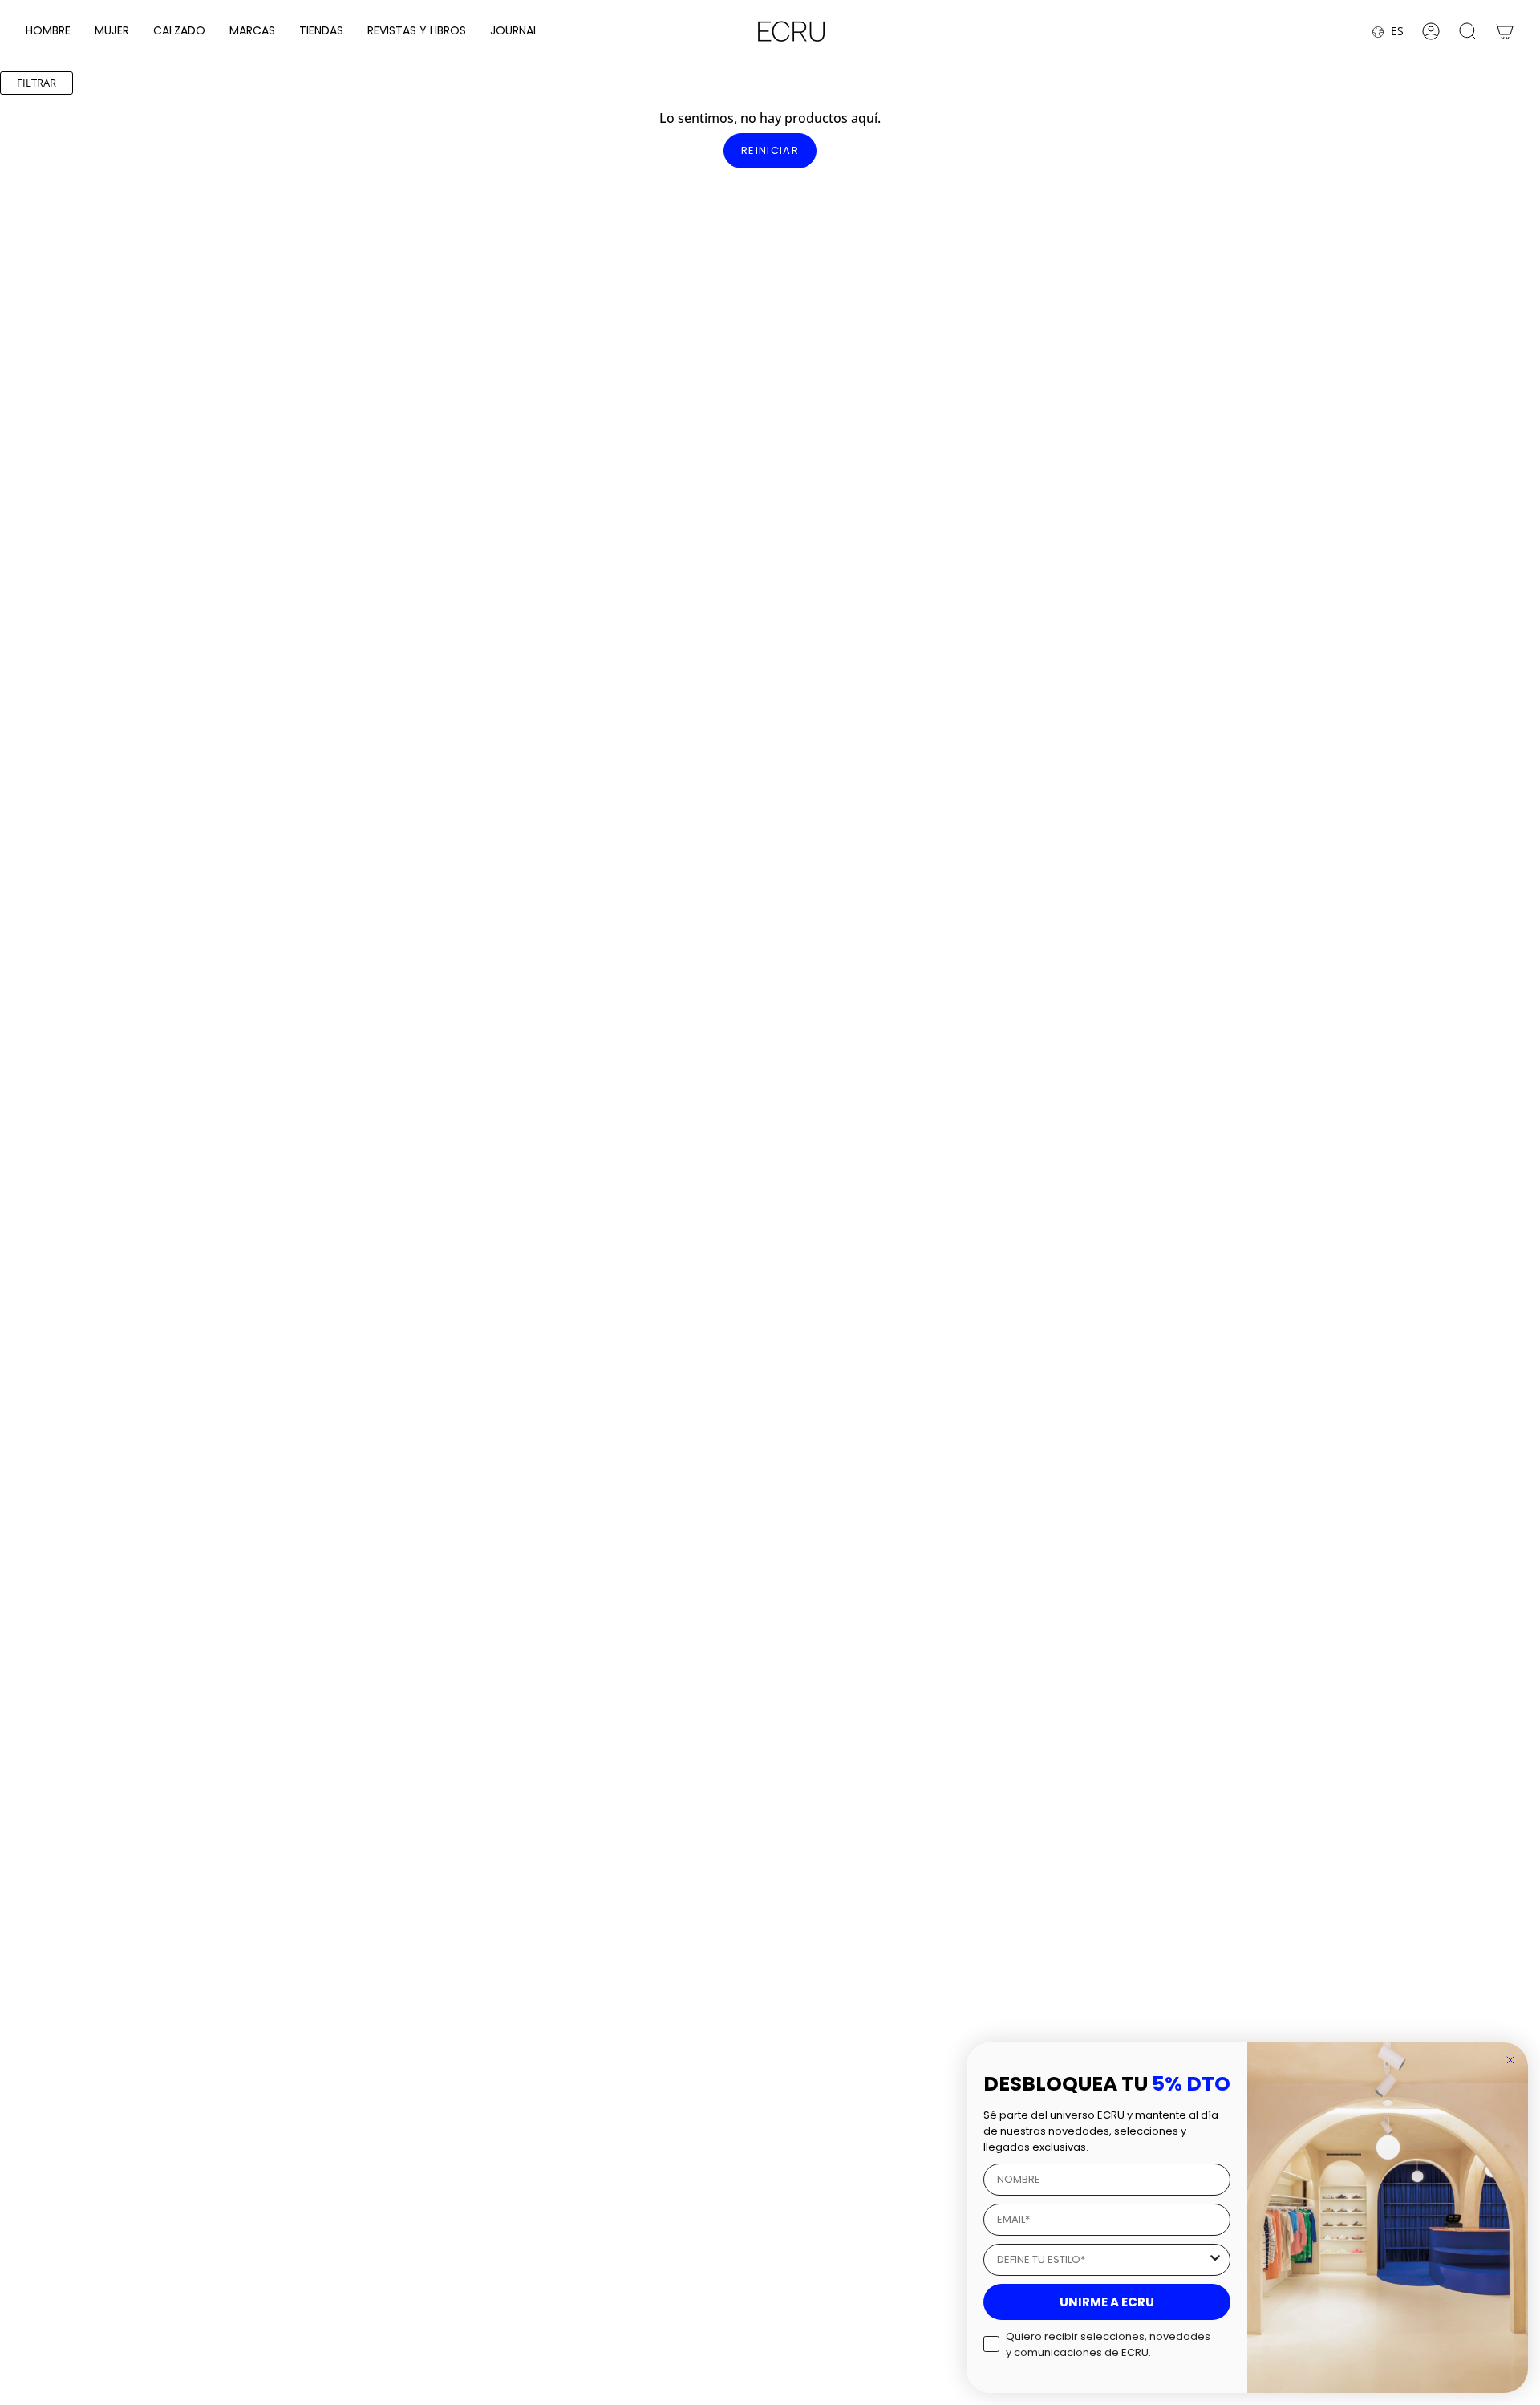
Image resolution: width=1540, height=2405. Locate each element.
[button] (48, 32)
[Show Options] (1215, 2260)
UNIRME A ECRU (1107, 2302)
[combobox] (1102, 2260)
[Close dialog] (1510, 2060)
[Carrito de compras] (1505, 31)
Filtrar (36, 83)
